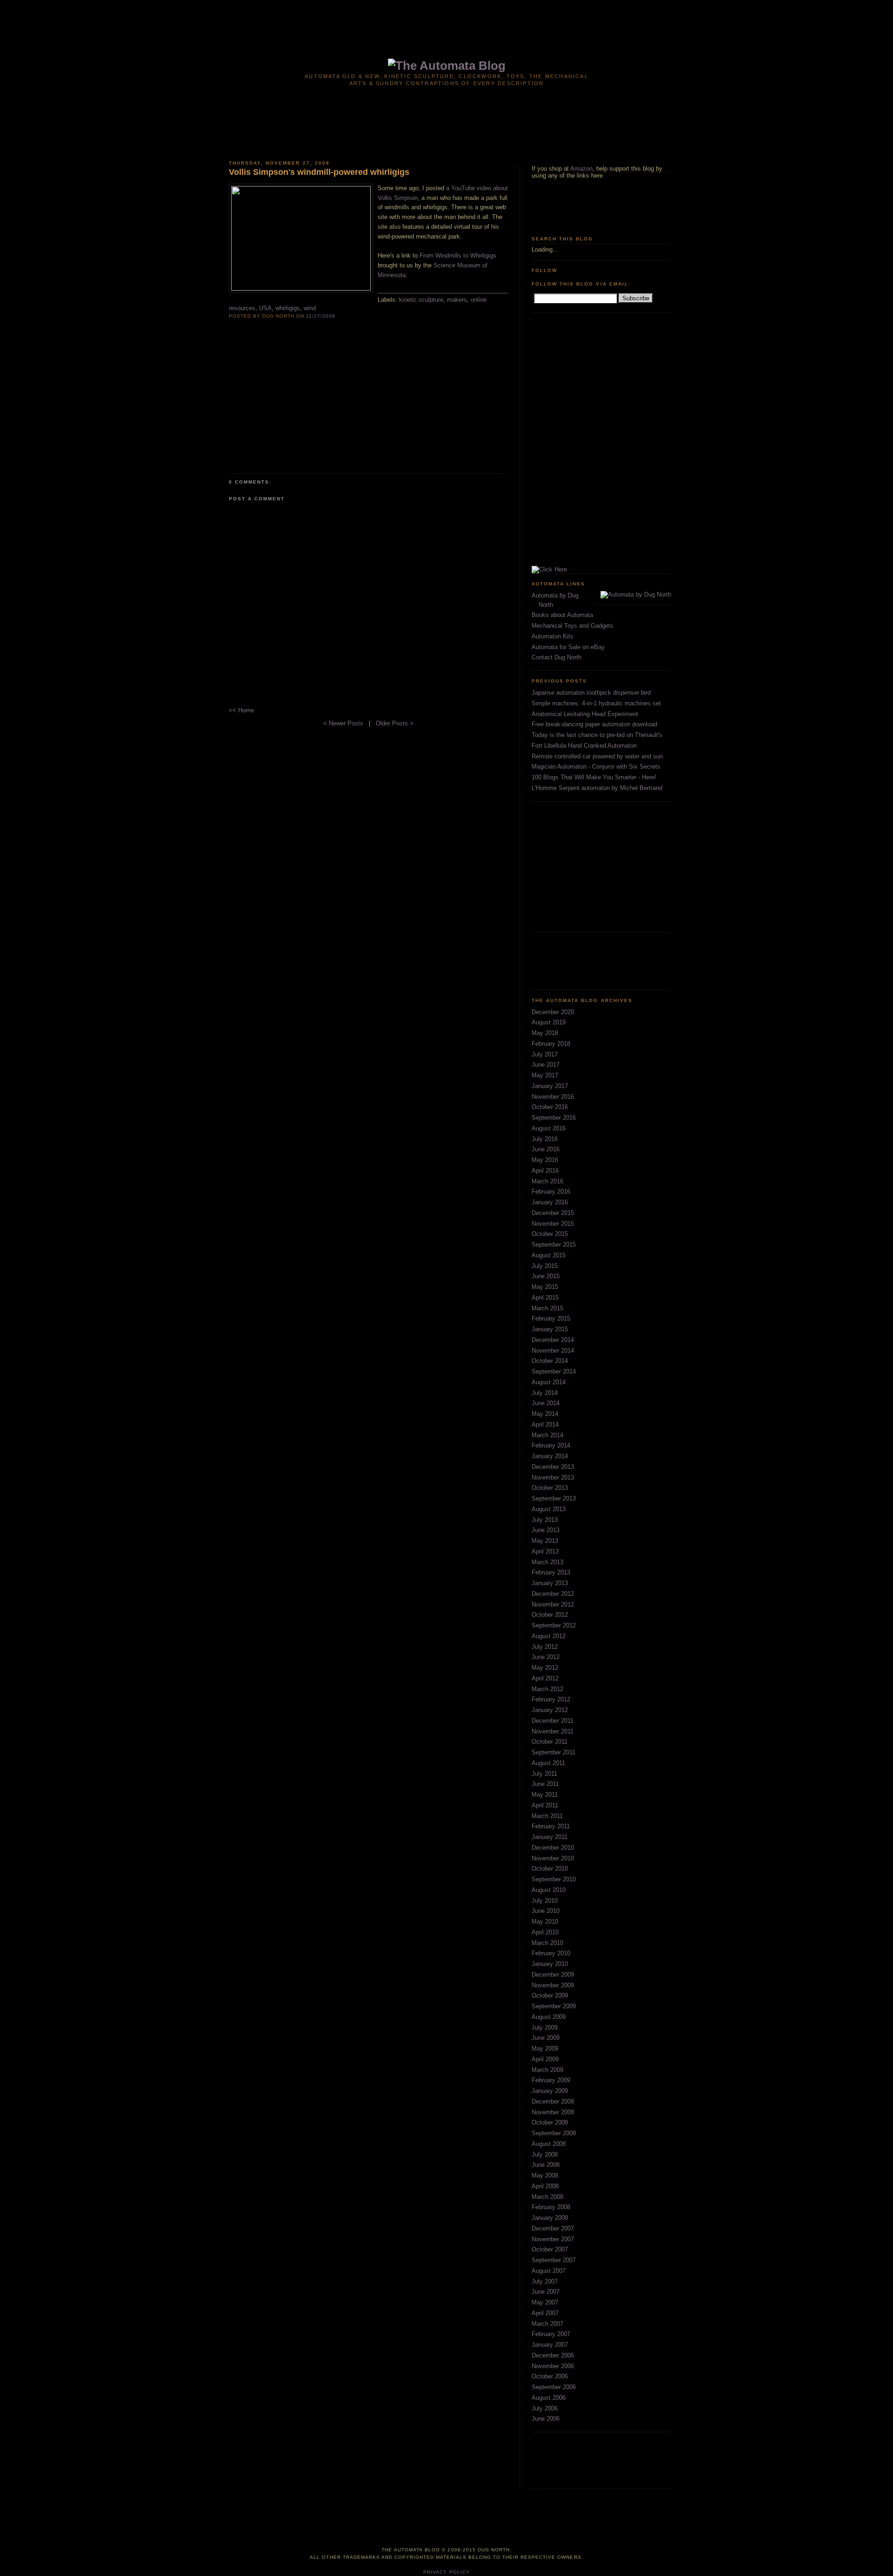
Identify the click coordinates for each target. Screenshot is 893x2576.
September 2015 (554, 1245)
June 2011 (545, 1784)
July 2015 (545, 1266)
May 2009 (545, 2048)
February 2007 (551, 2334)
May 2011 (545, 1795)
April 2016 (545, 1171)
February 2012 (551, 1699)
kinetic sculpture (421, 300)
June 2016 (546, 1149)
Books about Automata (562, 615)
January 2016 (550, 1202)
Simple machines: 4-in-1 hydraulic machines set (596, 703)
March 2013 (547, 1562)
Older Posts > (395, 723)
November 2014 (553, 1351)
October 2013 (550, 1488)
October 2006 (550, 2376)
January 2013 (550, 1583)
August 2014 (549, 1382)
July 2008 (545, 2154)
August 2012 (549, 1636)
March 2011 (547, 1816)
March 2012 (547, 1689)
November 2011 (553, 1731)
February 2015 (551, 1318)
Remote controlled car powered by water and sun (597, 756)
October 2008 (550, 2122)
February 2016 (551, 1192)
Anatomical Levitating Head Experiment (585, 714)
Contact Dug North (556, 657)
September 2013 (554, 1498)
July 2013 (545, 1520)
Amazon (581, 169)
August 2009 (549, 2017)
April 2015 (545, 1298)
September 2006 (554, 2387)
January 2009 (550, 2091)
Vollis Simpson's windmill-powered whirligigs (319, 172)
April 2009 (545, 2059)
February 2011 (551, 1826)
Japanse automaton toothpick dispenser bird (591, 693)
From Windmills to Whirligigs (458, 256)
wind (310, 308)
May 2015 (545, 1287)
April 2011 (545, 1805)
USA (265, 308)
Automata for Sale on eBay (568, 647)
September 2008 (554, 2133)
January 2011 (550, 1837)
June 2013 (546, 1530)
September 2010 (554, 1879)
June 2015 (546, 1276)
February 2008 (551, 2207)
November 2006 (553, 2366)
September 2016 (554, 1118)
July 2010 (545, 1901)
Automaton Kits (553, 636)
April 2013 (545, 1551)
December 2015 (553, 1213)
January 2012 (550, 1710)
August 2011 (548, 1763)
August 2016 (549, 1128)
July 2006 (545, 2408)
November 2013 (553, 1477)
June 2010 (546, 1911)
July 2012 (545, 1647)
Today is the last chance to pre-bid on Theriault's (597, 735)
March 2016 (547, 1181)
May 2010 (545, 1922)
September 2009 (554, 2006)
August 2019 (549, 1022)
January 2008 (550, 2218)
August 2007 (549, 2271)
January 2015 (550, 1329)
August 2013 (549, 1509)
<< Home (241, 710)
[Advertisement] (446, 22)
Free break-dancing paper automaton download (594, 724)
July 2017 (545, 1054)
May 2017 (545, 1075)
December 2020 (553, 1012)
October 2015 (550, 1234)
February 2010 (551, 1953)
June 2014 (546, 1403)
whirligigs (288, 308)
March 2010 (547, 1943)
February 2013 (551, 1572)
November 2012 (553, 1604)
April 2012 (545, 1678)
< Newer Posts (344, 723)
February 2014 (551, 1445)
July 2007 (545, 2281)
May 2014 (545, 1414)
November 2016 (553, 1097)
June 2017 (546, 1065)
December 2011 (553, 1721)
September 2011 (553, 1752)
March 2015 (547, 1308)
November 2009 (553, 1985)
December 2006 (553, 2355)
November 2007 (553, 2239)
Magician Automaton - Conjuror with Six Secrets (596, 767)
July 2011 (544, 1774)
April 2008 (545, 2186)
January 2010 (550, 1964)
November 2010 (553, 1858)
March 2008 (547, 2197)
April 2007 (545, 2313)
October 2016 (550, 1107)
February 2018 (551, 1044)
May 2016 (545, 1160)
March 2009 (547, 2070)
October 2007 (550, 2249)
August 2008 (549, 2144)
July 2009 (545, 2028)
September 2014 (554, 1371)
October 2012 (550, 1615)
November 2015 (553, 1224)
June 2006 (546, 2419)
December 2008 (553, 2101)
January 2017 (550, 1086)
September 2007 (554, 2260)
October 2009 (550, 1995)
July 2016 (545, 1139)
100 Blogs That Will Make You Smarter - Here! (594, 777)
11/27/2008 (321, 316)
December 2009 (553, 1975)
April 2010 (545, 1932)
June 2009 (546, 2038)
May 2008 (545, 2175)
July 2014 (545, 1393)
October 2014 (550, 1361)
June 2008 (546, 2165)
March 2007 (547, 2324)
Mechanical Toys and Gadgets (573, 626)
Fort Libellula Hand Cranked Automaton (584, 746)
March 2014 (547, 1435)
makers (457, 300)
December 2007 (553, 2228)
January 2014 (550, 1456)
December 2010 (553, 1848)
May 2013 (545, 1541)
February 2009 (551, 2080)
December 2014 (553, 1340)
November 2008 (553, 2112)
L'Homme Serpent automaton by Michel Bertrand (597, 788)
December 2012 (553, 1594)
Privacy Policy (446, 2572)
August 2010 (549, 1890)
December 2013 (553, 1467)
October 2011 (550, 1742)
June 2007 (546, 2292)
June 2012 (546, 1657)
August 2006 (549, 2398)
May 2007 (545, 2302)
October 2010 (550, 1869)
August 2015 (549, 1255)
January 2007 (550, 2345)
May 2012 (545, 1668)
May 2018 (545, 1033)
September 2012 (554, 1625)
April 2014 (545, 1424)
